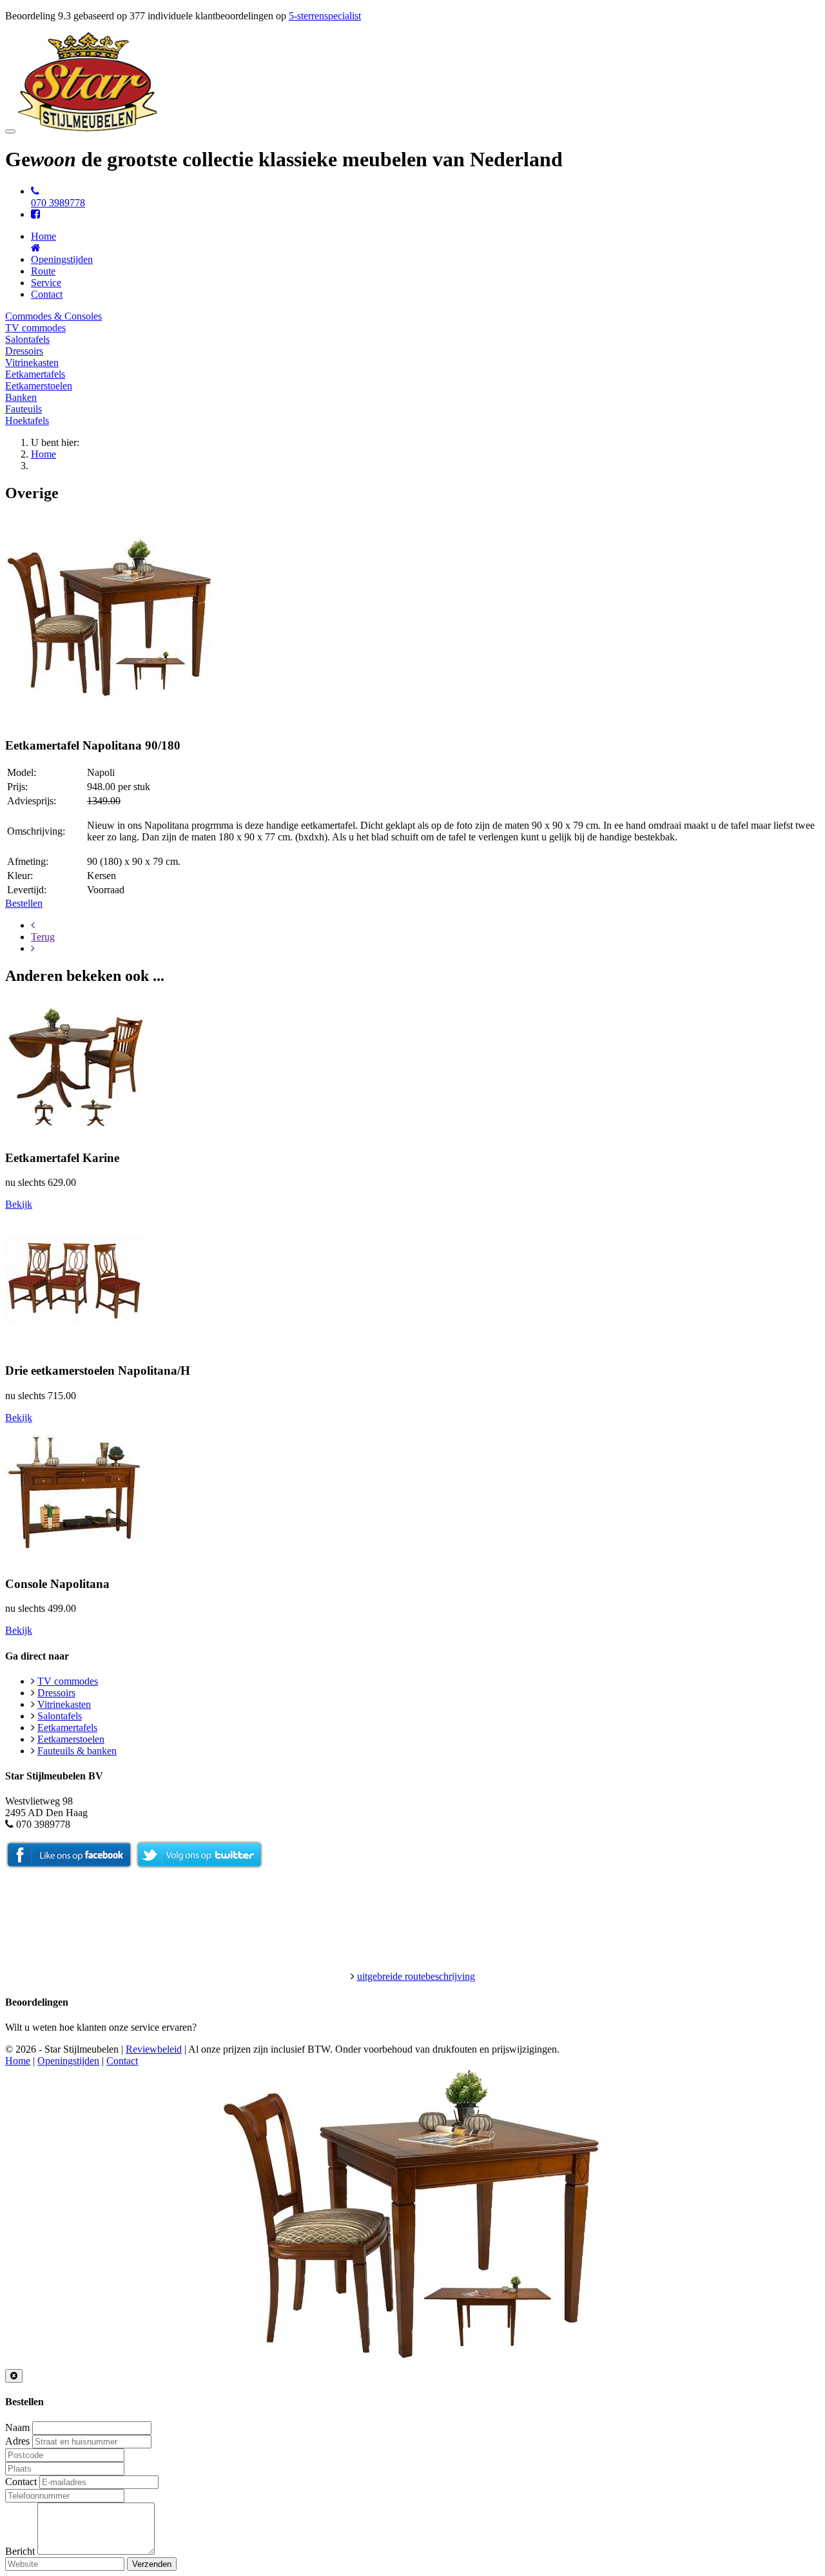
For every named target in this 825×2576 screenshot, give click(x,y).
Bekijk (19, 1204)
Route (43, 271)
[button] (110, 721)
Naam (17, 2427)
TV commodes (35, 328)
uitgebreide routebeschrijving (416, 1976)
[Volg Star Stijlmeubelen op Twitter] (199, 1865)
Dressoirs (24, 351)
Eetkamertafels (35, 374)
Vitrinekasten (32, 363)
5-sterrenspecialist (325, 16)
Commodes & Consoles (53, 316)
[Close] (14, 2376)
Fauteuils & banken (77, 1751)
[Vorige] (33, 925)
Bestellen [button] (24, 903)
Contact (47, 294)
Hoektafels (27, 421)
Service (46, 283)
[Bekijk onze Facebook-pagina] (35, 214)
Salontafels (27, 339)
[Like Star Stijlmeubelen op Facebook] (69, 1865)
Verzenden (152, 2564)
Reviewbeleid (154, 2049)
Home (44, 454)
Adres (17, 2441)
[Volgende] (33, 948)
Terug (43, 937)
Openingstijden (62, 259)
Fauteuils (24, 409)
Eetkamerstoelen (39, 386)
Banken (21, 397)
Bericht (20, 2551)
